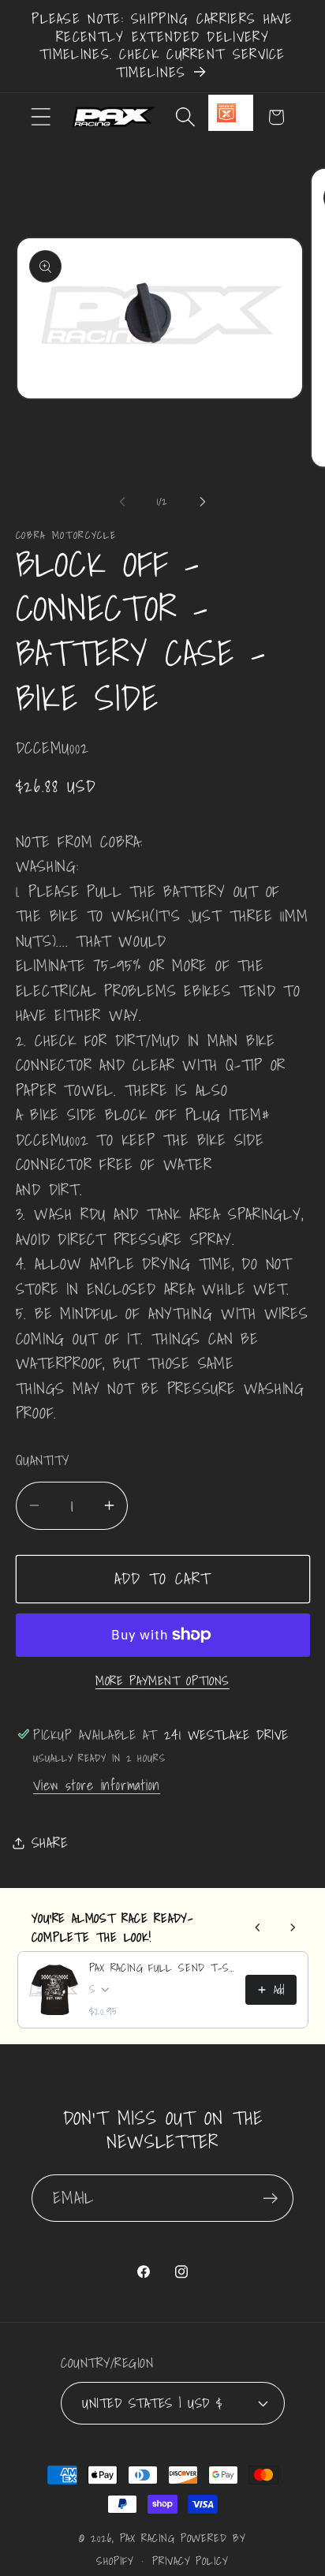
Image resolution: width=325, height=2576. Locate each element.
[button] (41, 117)
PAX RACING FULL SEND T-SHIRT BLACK (162, 1968)
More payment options (162, 1681)
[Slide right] (203, 502)
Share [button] (50, 1843)
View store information (97, 1785)
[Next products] (293, 1927)
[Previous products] (258, 1927)
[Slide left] (122, 502)
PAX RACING (148, 2538)
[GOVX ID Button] (231, 113)
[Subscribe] (270, 2198)
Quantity (43, 1460)
